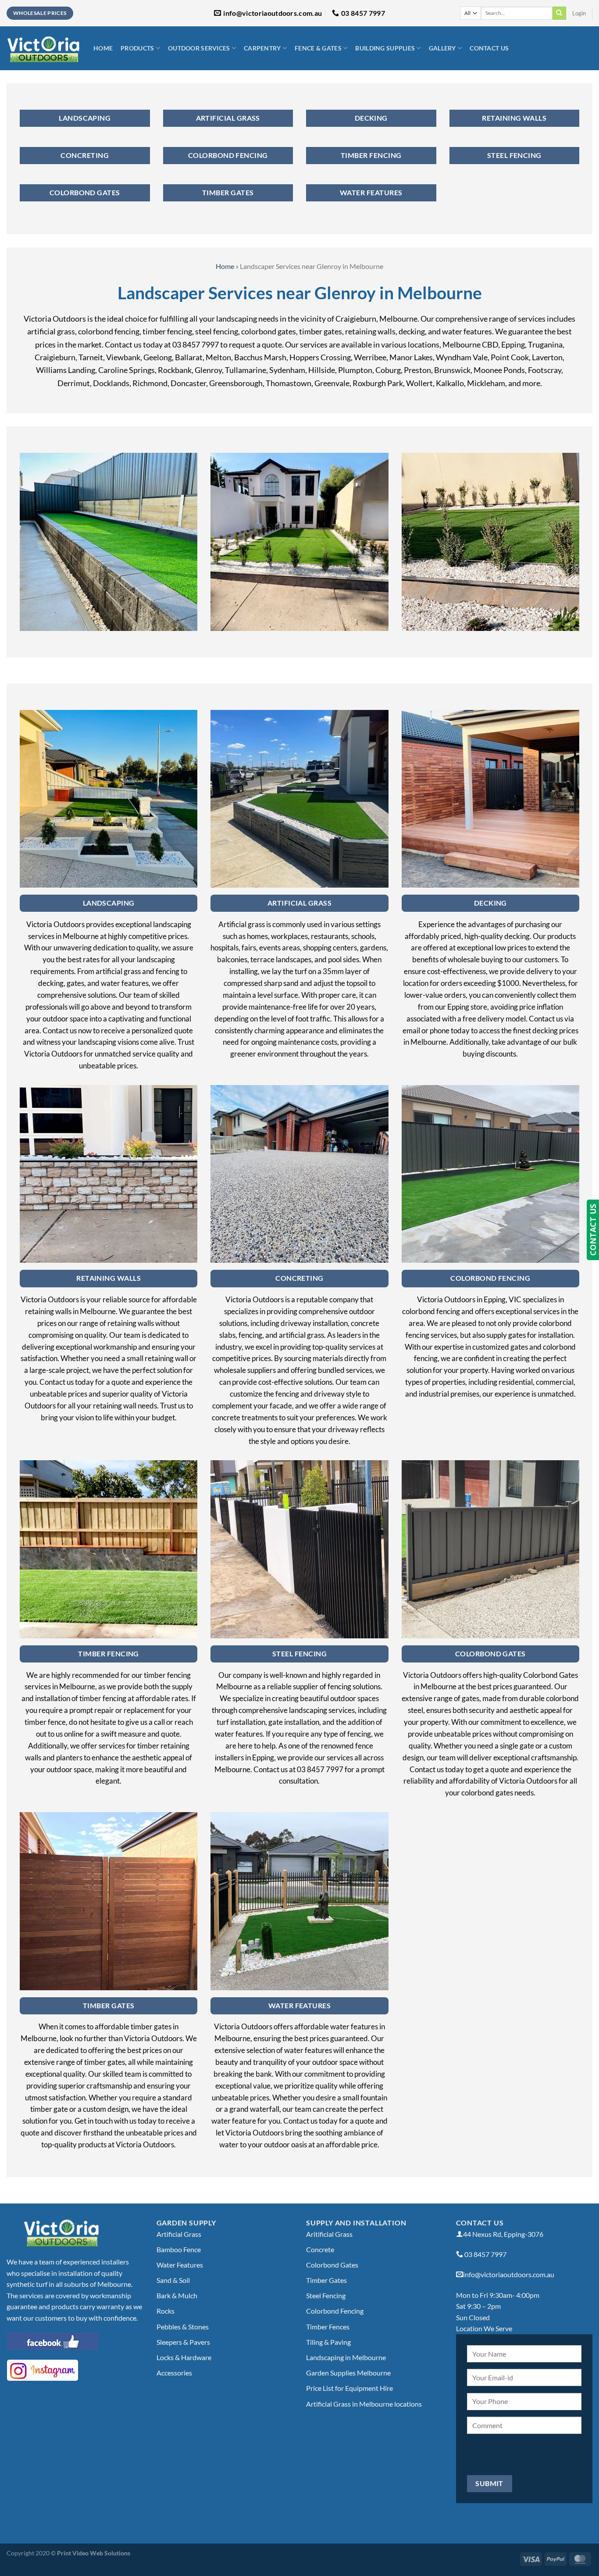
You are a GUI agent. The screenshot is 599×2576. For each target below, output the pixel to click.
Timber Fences (328, 2327)
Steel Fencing (326, 2295)
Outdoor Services (199, 48)
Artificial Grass (179, 2234)
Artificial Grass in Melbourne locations (364, 2404)
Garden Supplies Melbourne (348, 2373)
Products (137, 48)
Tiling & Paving (328, 2342)
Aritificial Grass (329, 2234)
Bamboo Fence (179, 2249)
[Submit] (559, 13)
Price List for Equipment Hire (349, 2388)
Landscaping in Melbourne (346, 2357)
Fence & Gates (318, 48)
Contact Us (489, 48)
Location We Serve (484, 2328)
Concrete (320, 2249)
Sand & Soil (173, 2280)
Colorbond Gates (332, 2265)
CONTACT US (593, 1230)
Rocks (166, 2311)
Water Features (180, 2265)
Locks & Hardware (184, 2357)
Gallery (442, 48)
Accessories (174, 2373)
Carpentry (262, 48)
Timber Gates (326, 2280)
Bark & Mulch (177, 2295)
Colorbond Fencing (335, 2311)
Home (103, 48)
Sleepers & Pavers (183, 2342)
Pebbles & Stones (183, 2327)
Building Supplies (385, 48)
